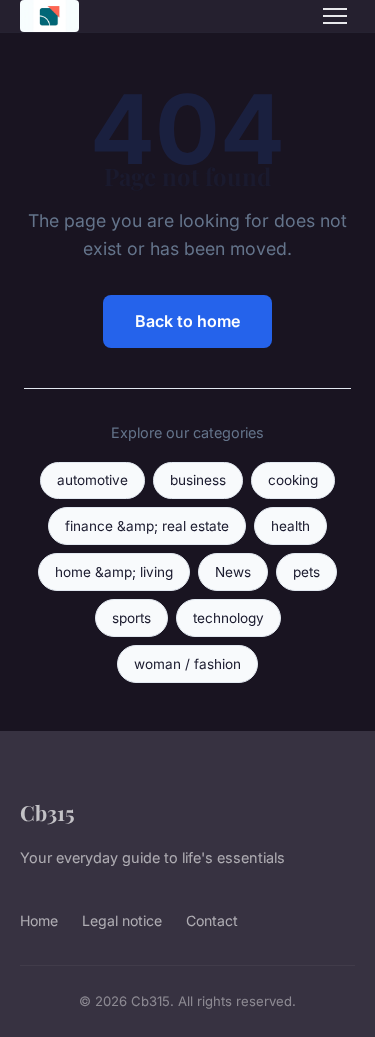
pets (306, 572)
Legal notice (122, 920)
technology (228, 618)
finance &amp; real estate (147, 526)
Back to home (187, 321)
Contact (212, 920)
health (290, 526)
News (233, 572)
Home (39, 920)
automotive (92, 480)
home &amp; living (114, 572)
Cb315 (47, 812)
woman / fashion (187, 664)
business (198, 480)
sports (131, 618)
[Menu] (335, 16)
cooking (293, 480)
